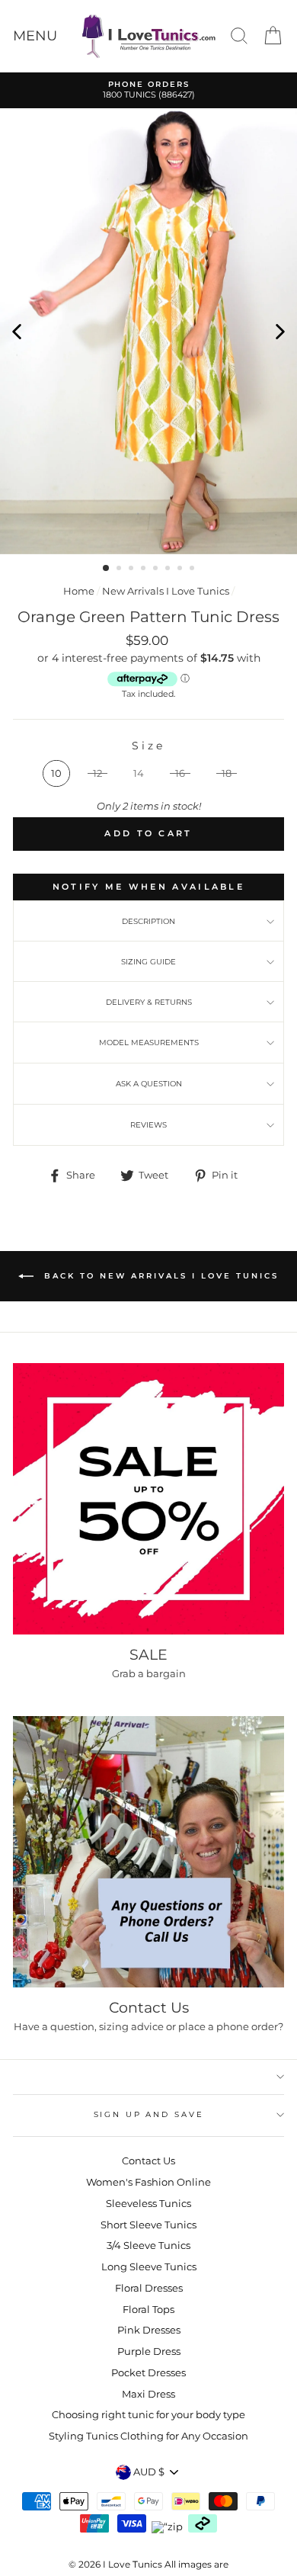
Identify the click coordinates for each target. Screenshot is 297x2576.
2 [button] (120, 569)
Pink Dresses (149, 2330)
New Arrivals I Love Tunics (166, 591)
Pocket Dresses (148, 2373)
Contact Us (148, 2161)
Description (148, 921)
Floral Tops (148, 2310)
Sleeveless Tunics (148, 2204)
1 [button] (107, 569)
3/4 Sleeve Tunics (148, 2246)
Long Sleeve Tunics (149, 2267)
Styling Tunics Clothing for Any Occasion (148, 2436)
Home (79, 591)
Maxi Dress (148, 2394)
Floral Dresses (149, 2288)
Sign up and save (149, 2114)
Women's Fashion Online (148, 2182)
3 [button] (133, 569)
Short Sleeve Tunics (148, 2225)
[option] (148, 90)
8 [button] (193, 569)
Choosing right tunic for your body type (148, 2415)
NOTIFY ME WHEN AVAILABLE (148, 887)
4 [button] (145, 569)
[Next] (280, 331)
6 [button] (169, 569)
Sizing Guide (148, 962)
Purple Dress (149, 2351)
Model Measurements (149, 1043)
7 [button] (181, 569)
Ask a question (149, 1084)
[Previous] (17, 331)
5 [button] (157, 569)
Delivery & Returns (149, 1002)
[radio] (56, 773)
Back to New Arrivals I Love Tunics (159, 1276)
